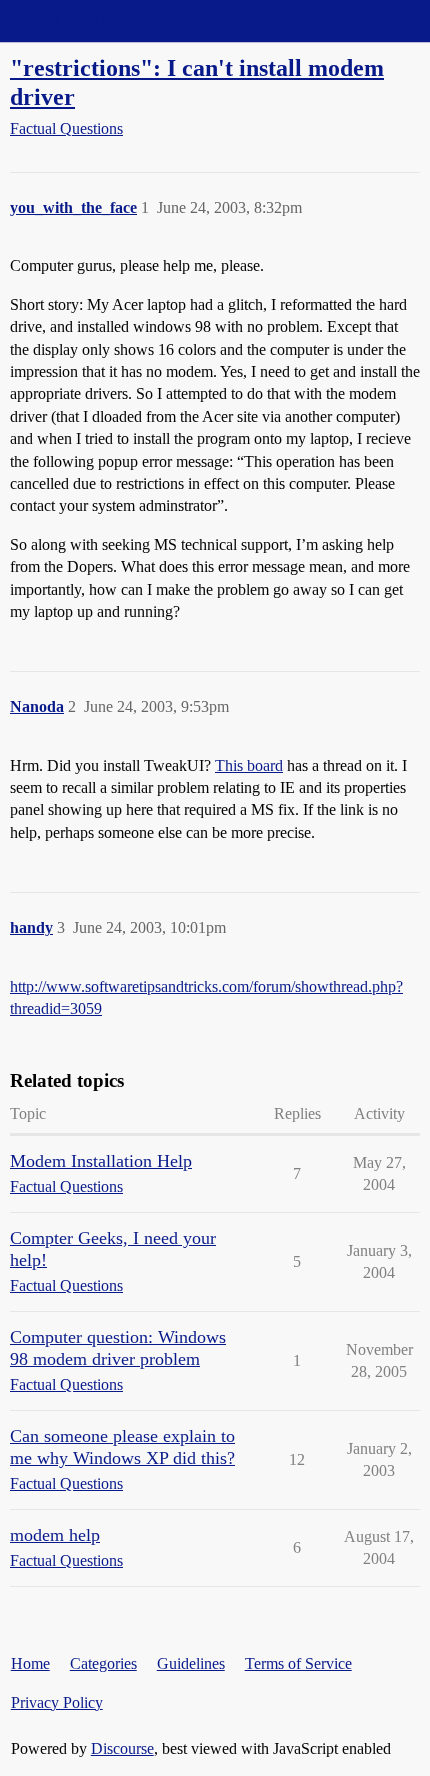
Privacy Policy (57, 1702)
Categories (103, 1663)
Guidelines (191, 1663)
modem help (55, 1535)
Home (30, 1663)
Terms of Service (298, 1663)
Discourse (122, 1748)
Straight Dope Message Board (105, 20)
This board (249, 765)
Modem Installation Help (101, 1161)
